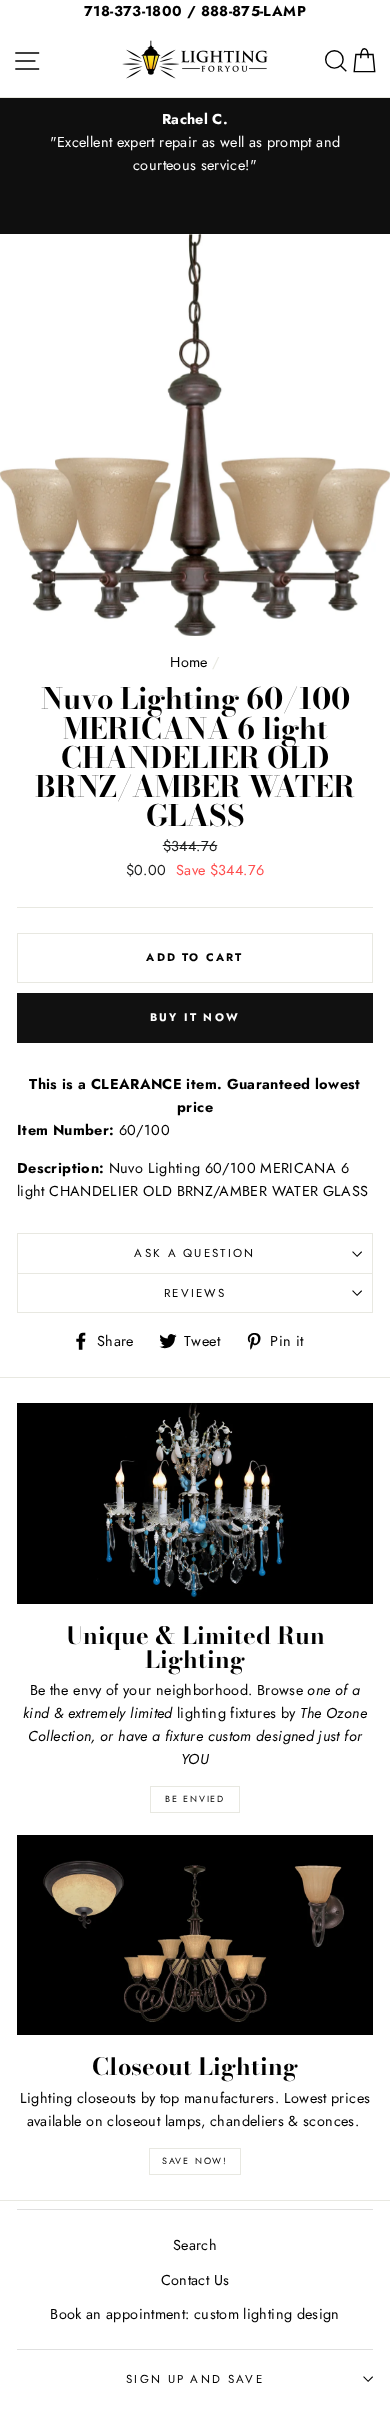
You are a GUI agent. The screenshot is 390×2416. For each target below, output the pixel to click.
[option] (195, 142)
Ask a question (194, 1253)
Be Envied (195, 1798)
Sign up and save (195, 2379)
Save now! (195, 2160)
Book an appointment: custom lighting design (195, 2314)
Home (188, 662)
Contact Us (195, 2280)
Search (195, 2245)
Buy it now (195, 1017)
